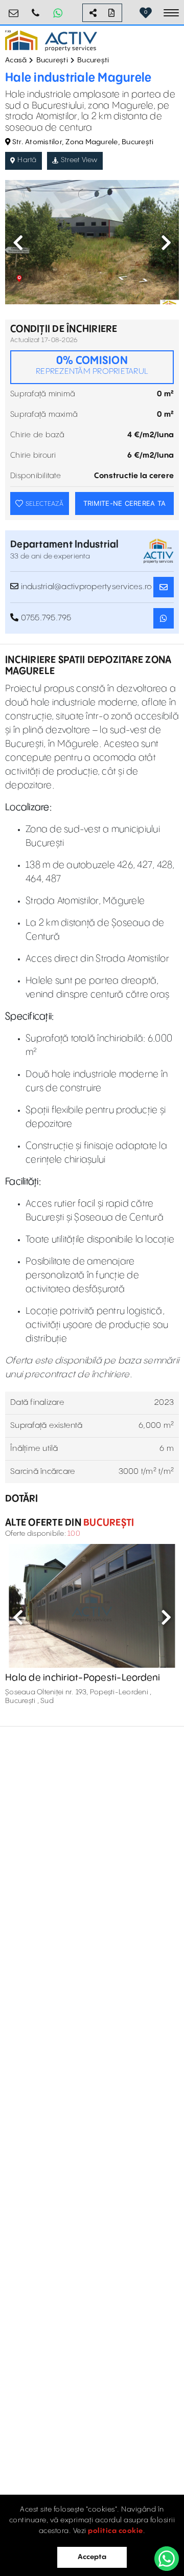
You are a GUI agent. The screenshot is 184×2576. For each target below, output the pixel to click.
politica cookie (116, 2531)
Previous (18, 242)
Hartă (27, 160)
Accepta (92, 2557)
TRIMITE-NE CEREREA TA (124, 503)
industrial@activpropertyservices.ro (14, 9)
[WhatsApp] (167, 2559)
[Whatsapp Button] (58, 13)
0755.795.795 (36, 9)
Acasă (16, 60)
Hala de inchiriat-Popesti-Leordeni (83, 1678)
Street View (79, 160)
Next (166, 242)
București (52, 60)
